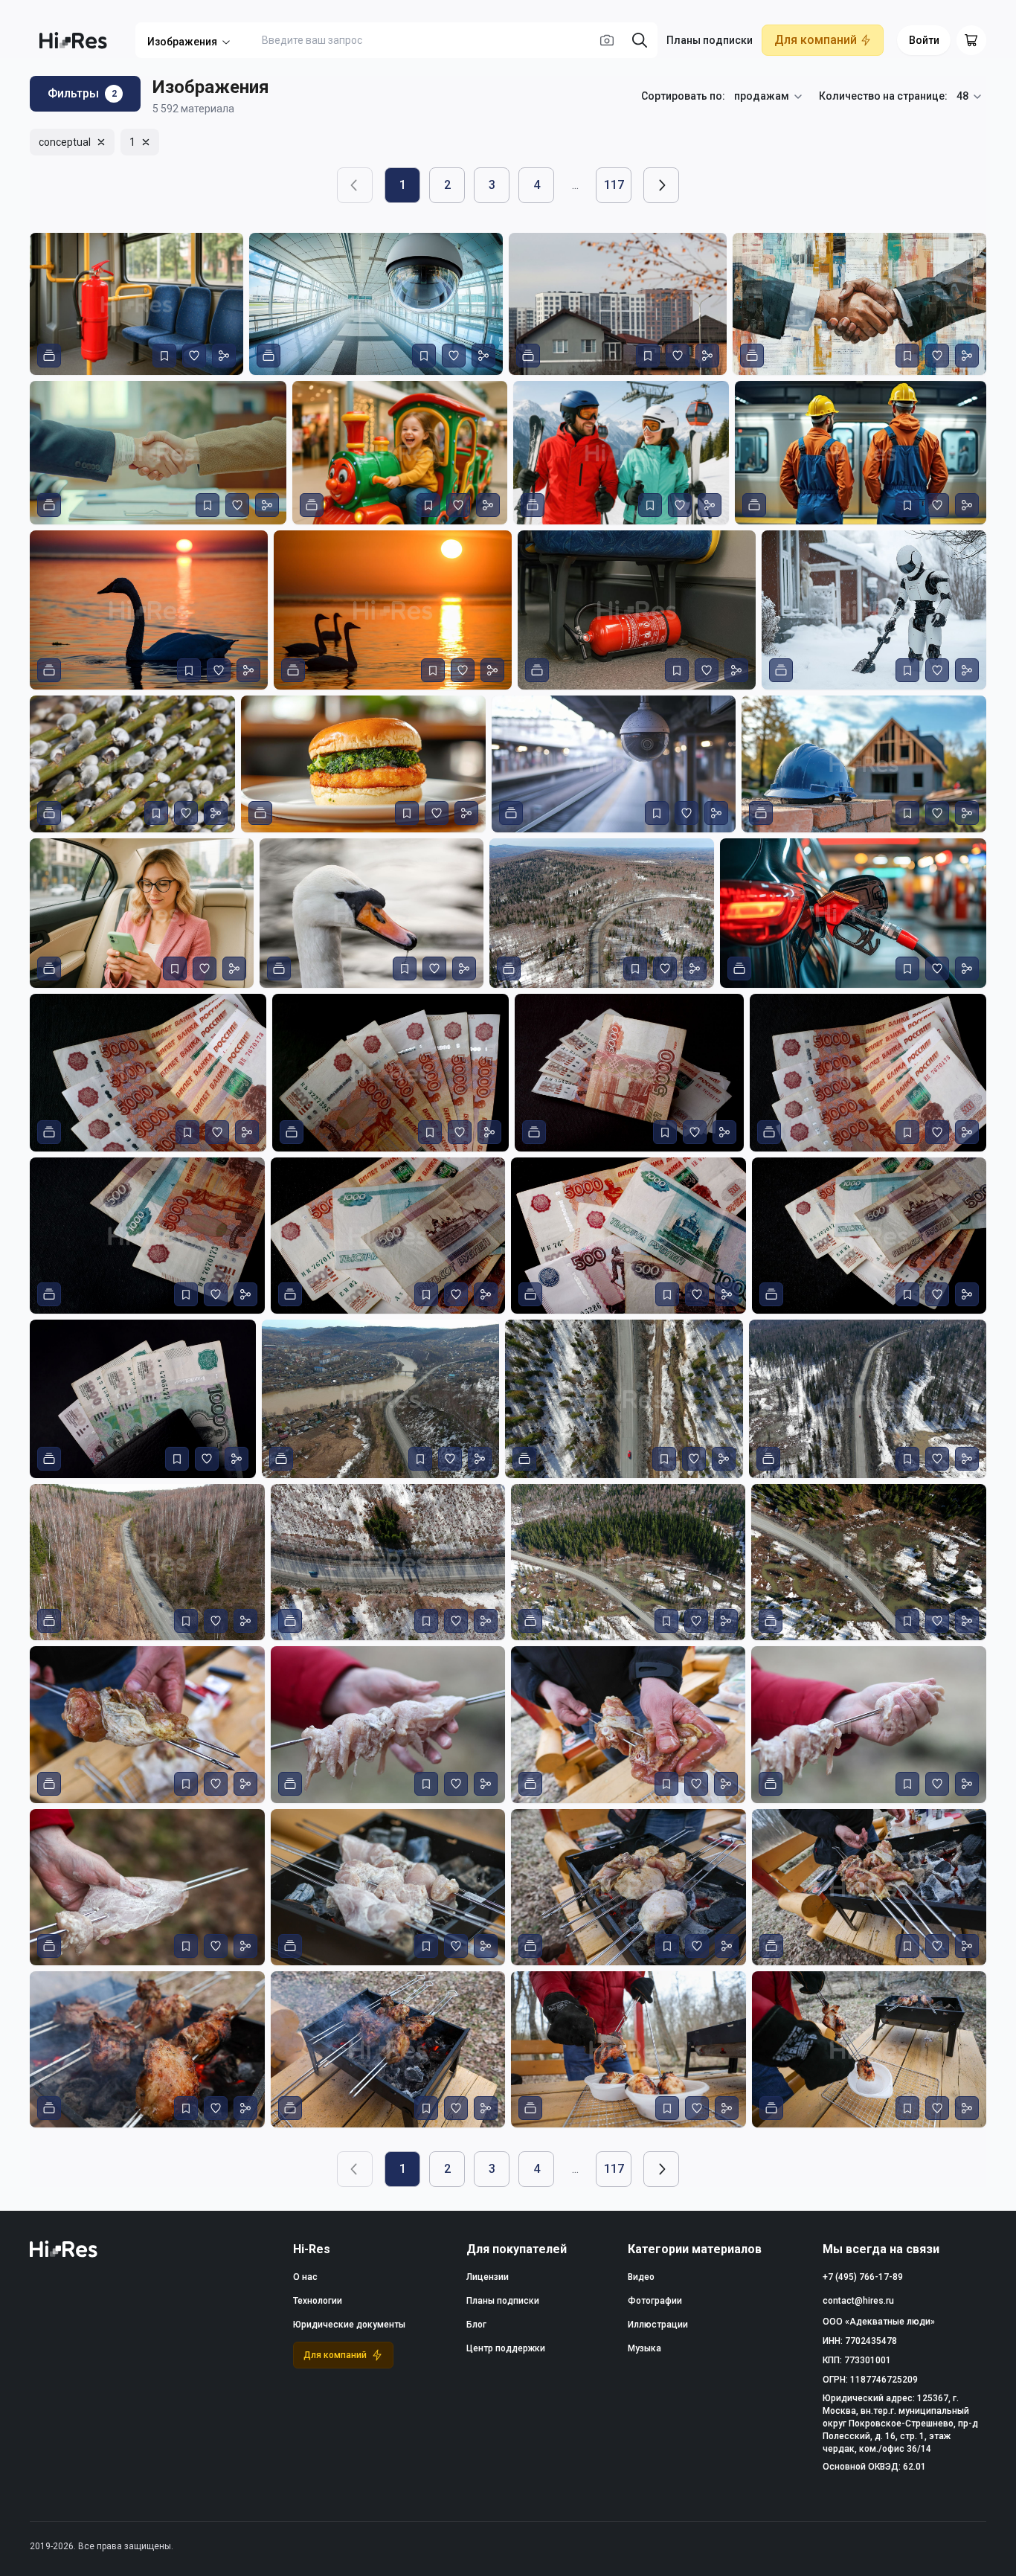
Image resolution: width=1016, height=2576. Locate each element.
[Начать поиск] (640, 40)
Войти (924, 40)
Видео (641, 2277)
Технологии (318, 2301)
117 (614, 185)
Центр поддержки (506, 2348)
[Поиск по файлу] (607, 40)
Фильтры (82, 93)
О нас (305, 2277)
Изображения (182, 42)
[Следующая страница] (661, 185)
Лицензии (488, 2277)
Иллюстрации (658, 2325)
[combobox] (769, 97)
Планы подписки (710, 40)
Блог (476, 2325)
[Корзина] (971, 40)
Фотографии (655, 2301)
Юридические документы (349, 2325)
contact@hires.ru (858, 2301)
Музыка (644, 2348)
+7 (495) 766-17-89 (863, 2277)
